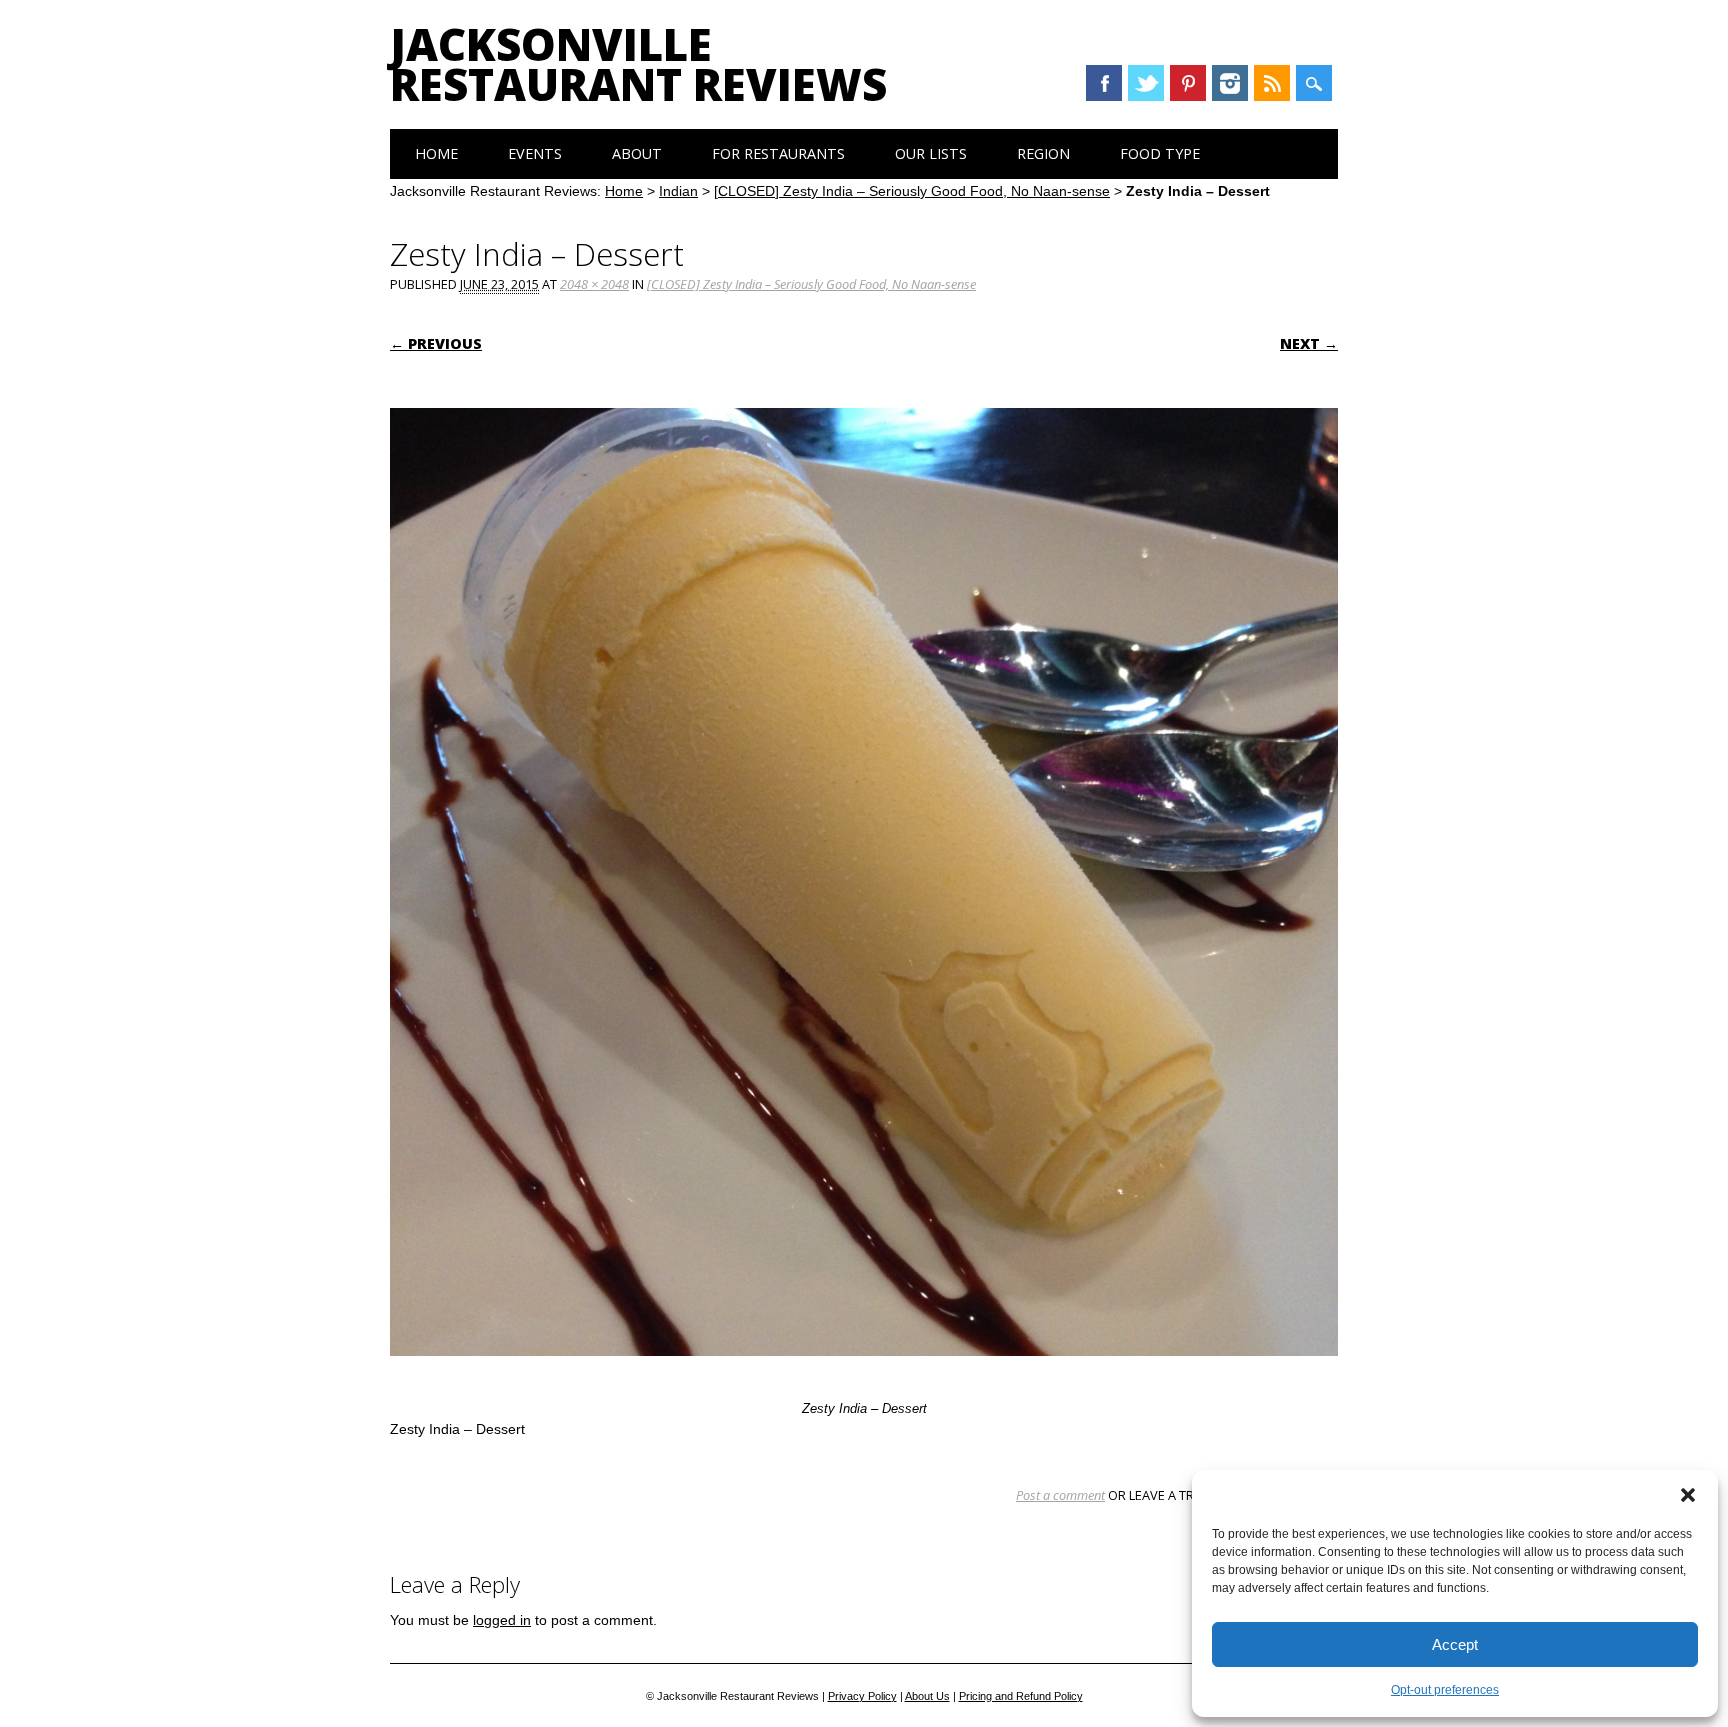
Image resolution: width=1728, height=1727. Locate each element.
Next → (1309, 343)
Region (1043, 153)
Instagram (1230, 83)
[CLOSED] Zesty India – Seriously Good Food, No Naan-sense (912, 191)
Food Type (1160, 153)
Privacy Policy (862, 1696)
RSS (1272, 83)
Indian (678, 191)
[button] (1688, 1495)
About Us (927, 1696)
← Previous (436, 343)
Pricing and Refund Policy (1021, 1696)
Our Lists (931, 153)
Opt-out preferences (1445, 1690)
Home (436, 153)
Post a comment (1060, 1495)
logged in (502, 1620)
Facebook (1104, 83)
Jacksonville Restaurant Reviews (638, 64)
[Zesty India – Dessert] (864, 1375)
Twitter (1146, 83)
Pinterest (1188, 83)
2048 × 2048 (594, 284)
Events (535, 153)
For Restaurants (778, 153)
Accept (1455, 1644)
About (637, 153)
